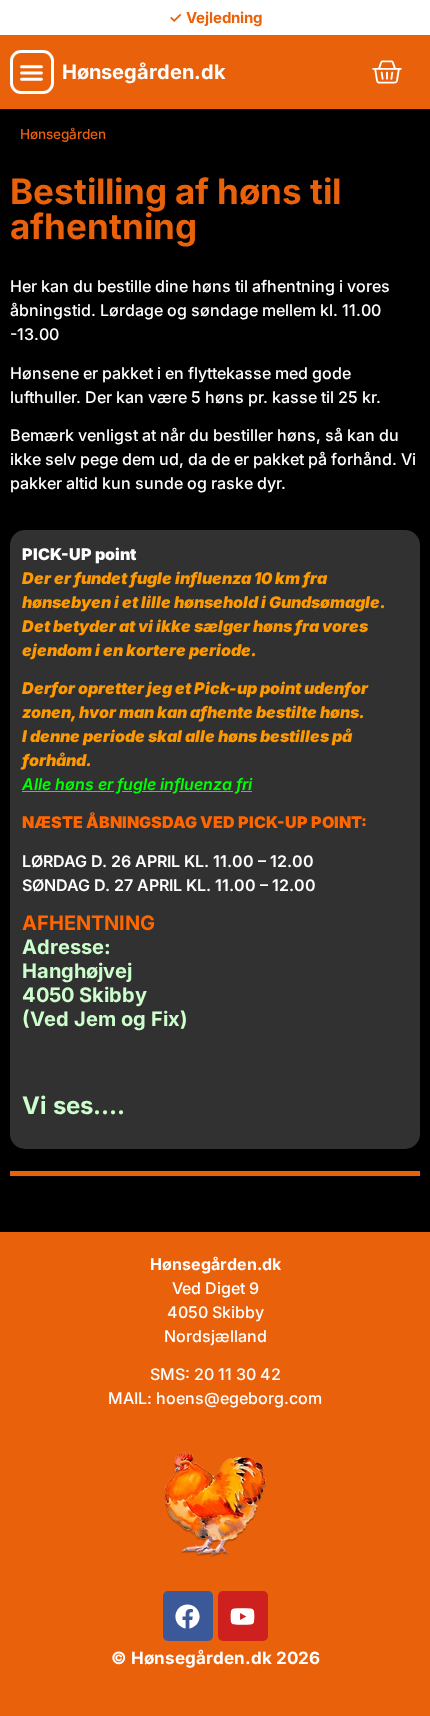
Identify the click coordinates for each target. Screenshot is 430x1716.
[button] (32, 72)
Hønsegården (63, 134)
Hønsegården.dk (144, 72)
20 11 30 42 (237, 1374)
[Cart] (387, 72)
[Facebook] (188, 1616)
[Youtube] (243, 1616)
